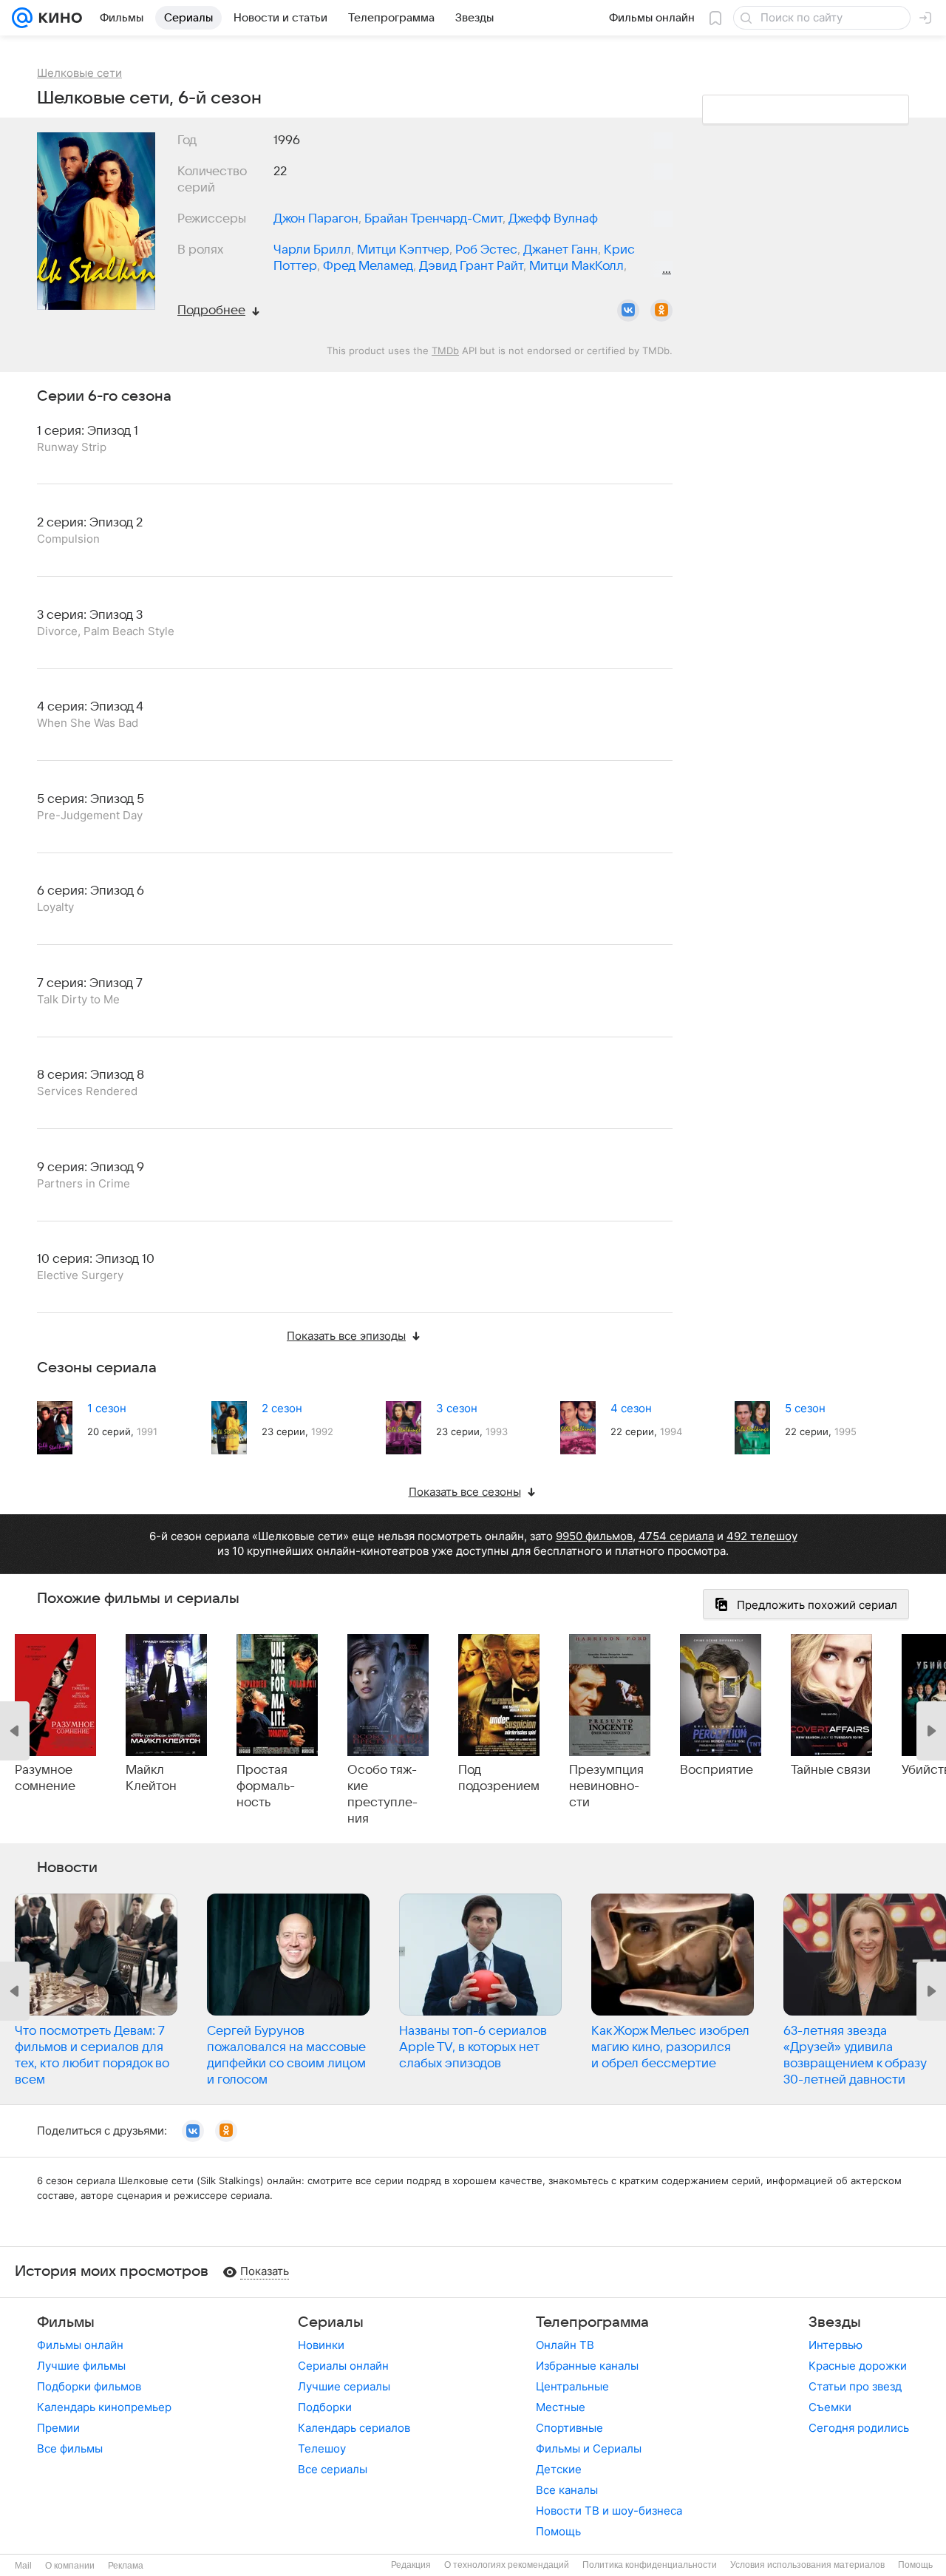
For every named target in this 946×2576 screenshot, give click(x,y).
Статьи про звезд (855, 2386)
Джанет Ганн (561, 250)
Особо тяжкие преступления (382, 1794)
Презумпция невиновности (606, 1786)
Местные (561, 2407)
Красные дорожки (858, 2366)
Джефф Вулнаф (553, 219)
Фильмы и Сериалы (589, 2448)
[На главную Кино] (57, 18)
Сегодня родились (859, 2428)
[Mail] (22, 18)
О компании (70, 2566)
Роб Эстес (486, 250)
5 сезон (805, 1408)
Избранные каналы (587, 2366)
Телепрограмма (592, 2322)
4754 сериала (676, 1536)
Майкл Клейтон (151, 1778)
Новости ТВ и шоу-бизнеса (609, 2511)
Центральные (572, 2386)
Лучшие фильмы (81, 2366)
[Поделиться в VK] (628, 311)
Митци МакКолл (576, 266)
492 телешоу (762, 1536)
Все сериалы (333, 2469)
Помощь (558, 2531)
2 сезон (282, 1408)
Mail (23, 2566)
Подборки (325, 2407)
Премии (58, 2428)
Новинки (321, 2345)
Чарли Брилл (312, 250)
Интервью (836, 2345)
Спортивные (569, 2428)
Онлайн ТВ (565, 2345)
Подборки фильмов (89, 2386)
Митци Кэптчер (403, 250)
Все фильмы (70, 2448)
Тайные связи (831, 1770)
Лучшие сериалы (344, 2386)
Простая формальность (266, 1786)
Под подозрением (499, 1778)
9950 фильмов (594, 1536)
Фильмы (66, 2322)
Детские (559, 2469)
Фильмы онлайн (80, 2345)
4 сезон (631, 1408)
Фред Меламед (368, 266)
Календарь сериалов (354, 2428)
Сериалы (331, 2322)
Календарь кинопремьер (104, 2407)
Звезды (835, 2322)
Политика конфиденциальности (650, 2565)
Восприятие (717, 1770)
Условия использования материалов (807, 2565)
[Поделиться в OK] (661, 311)
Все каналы (567, 2490)
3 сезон (457, 1408)
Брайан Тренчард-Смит (433, 219)
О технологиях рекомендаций (507, 2565)
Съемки (830, 2407)
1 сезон (107, 1408)
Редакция (411, 2565)
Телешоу (322, 2448)
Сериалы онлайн (343, 2366)
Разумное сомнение (45, 1778)
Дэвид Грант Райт (471, 266)
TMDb (445, 350)
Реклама (126, 2566)
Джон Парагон (316, 219)
